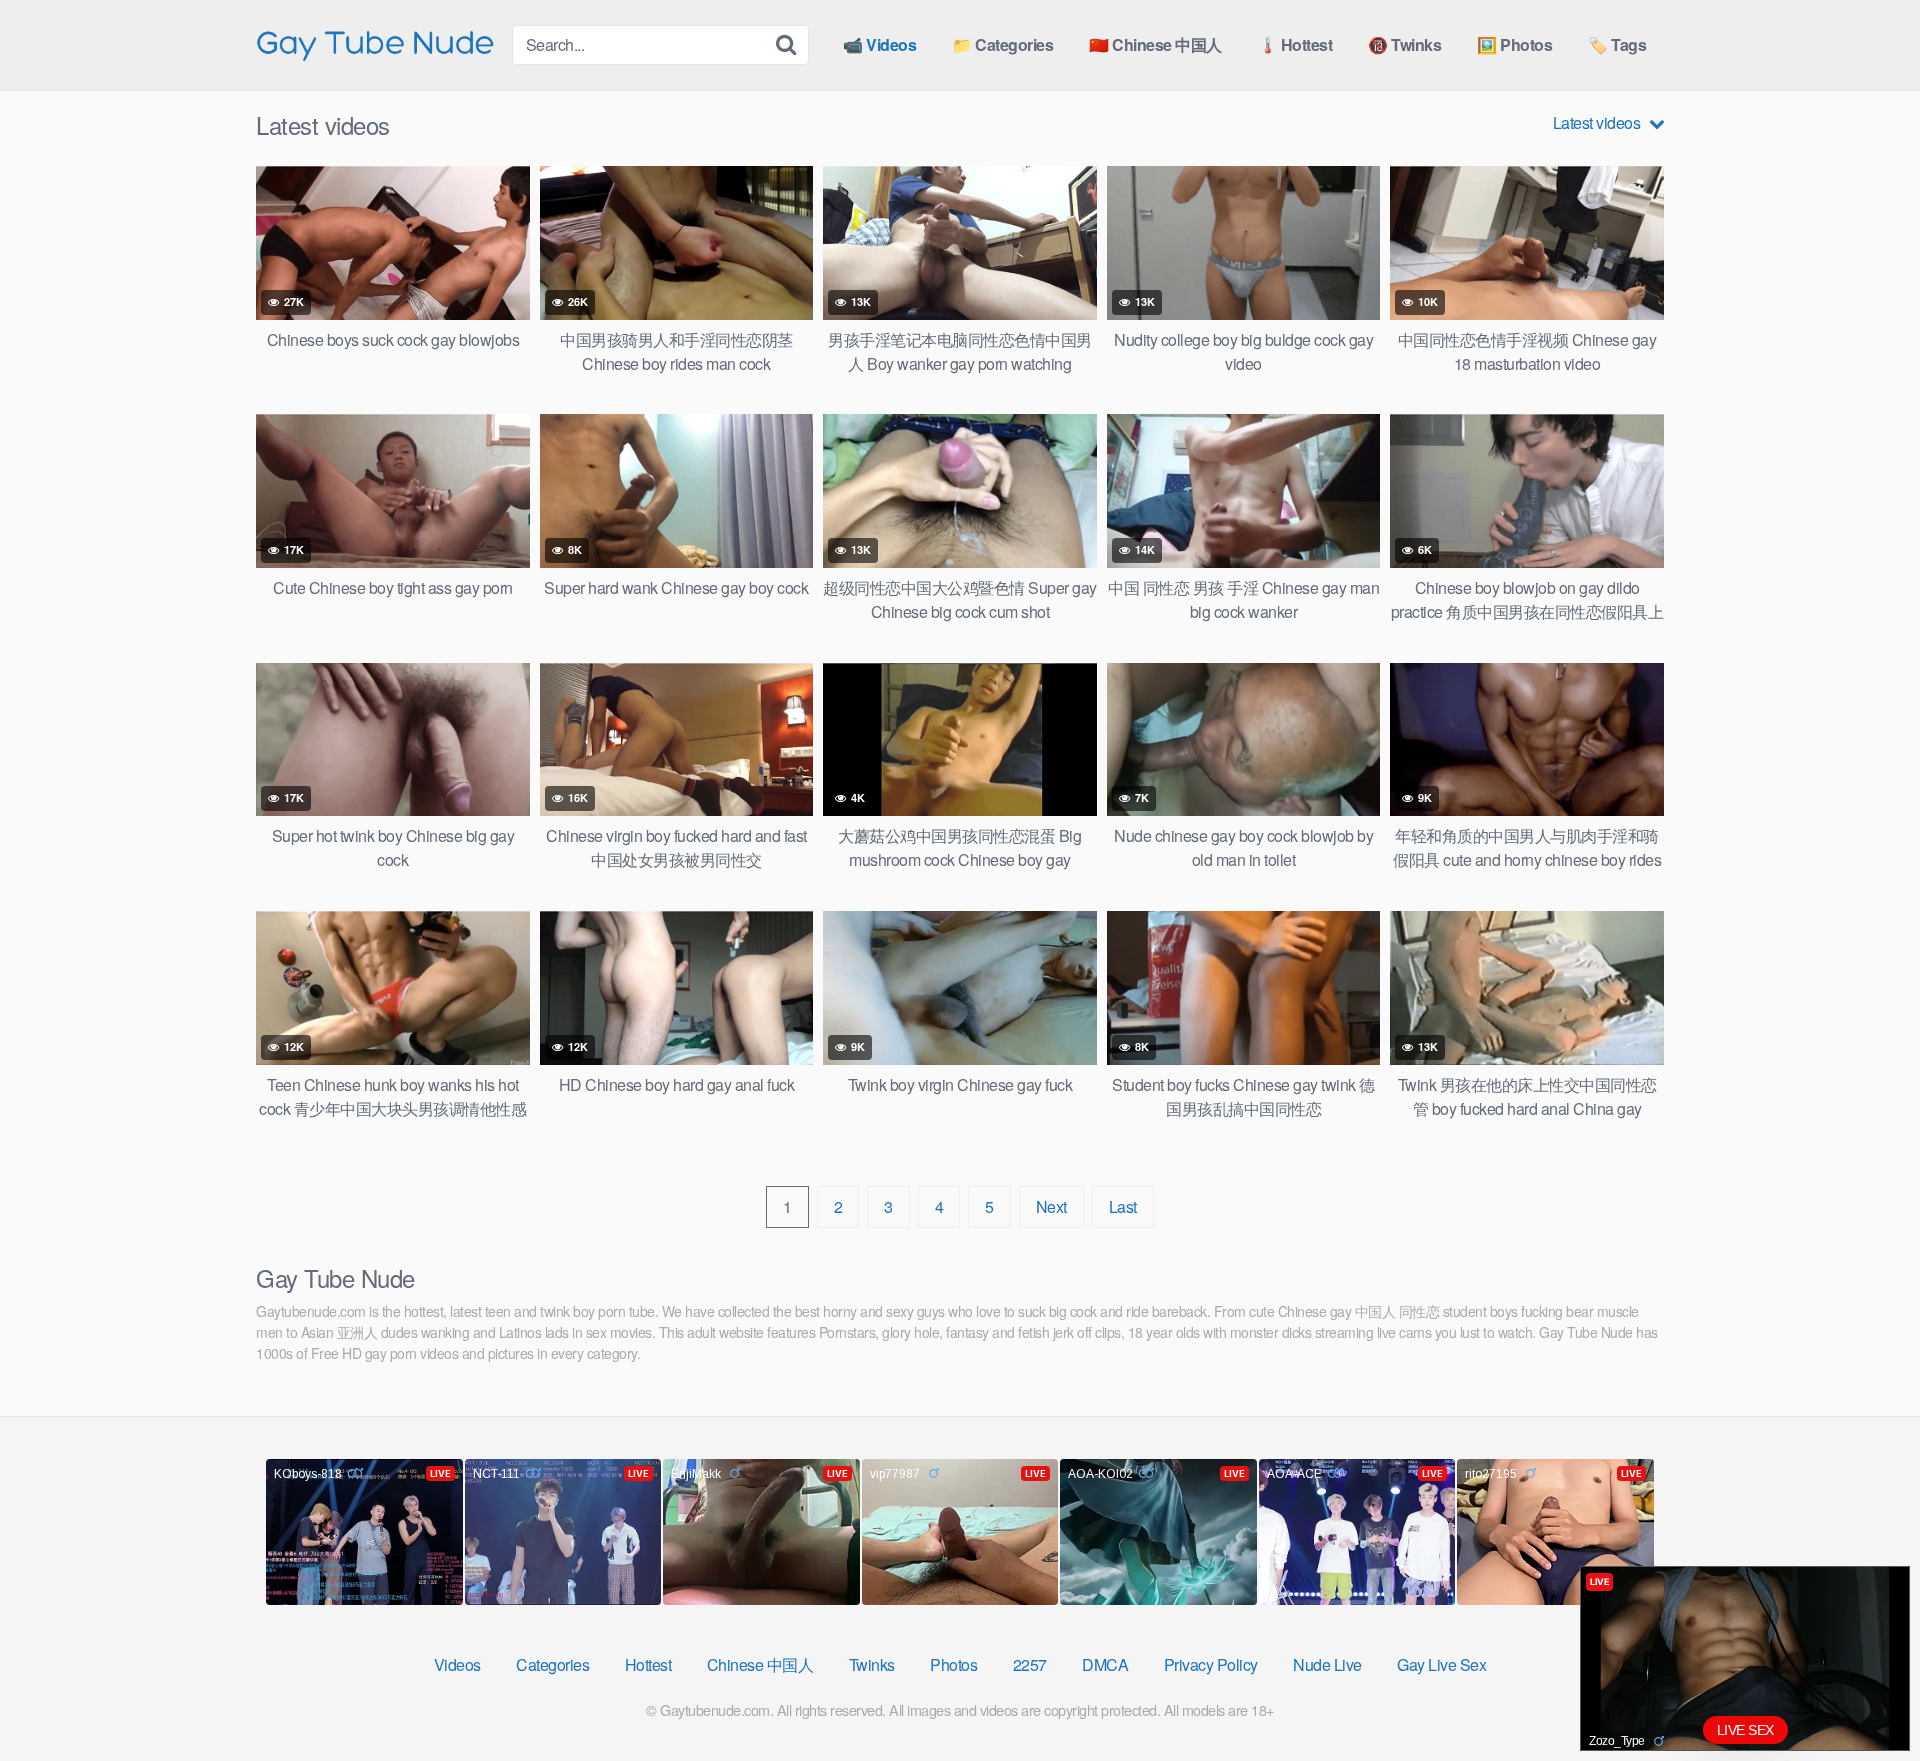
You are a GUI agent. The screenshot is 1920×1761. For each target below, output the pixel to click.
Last (1123, 1206)
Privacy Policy (1211, 1664)
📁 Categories (1002, 44)
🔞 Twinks (1404, 44)
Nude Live (1327, 1664)
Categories (552, 1664)
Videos (457, 1664)
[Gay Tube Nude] (376, 43)
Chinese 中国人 (760, 1664)
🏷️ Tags (1617, 44)
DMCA (1105, 1664)
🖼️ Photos (1514, 44)
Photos (953, 1664)
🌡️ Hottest (1295, 44)
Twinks (872, 1664)
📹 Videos (879, 44)
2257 (1030, 1664)
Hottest (648, 1664)
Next (1051, 1206)
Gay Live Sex (1441, 1664)
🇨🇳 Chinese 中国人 (1155, 44)
